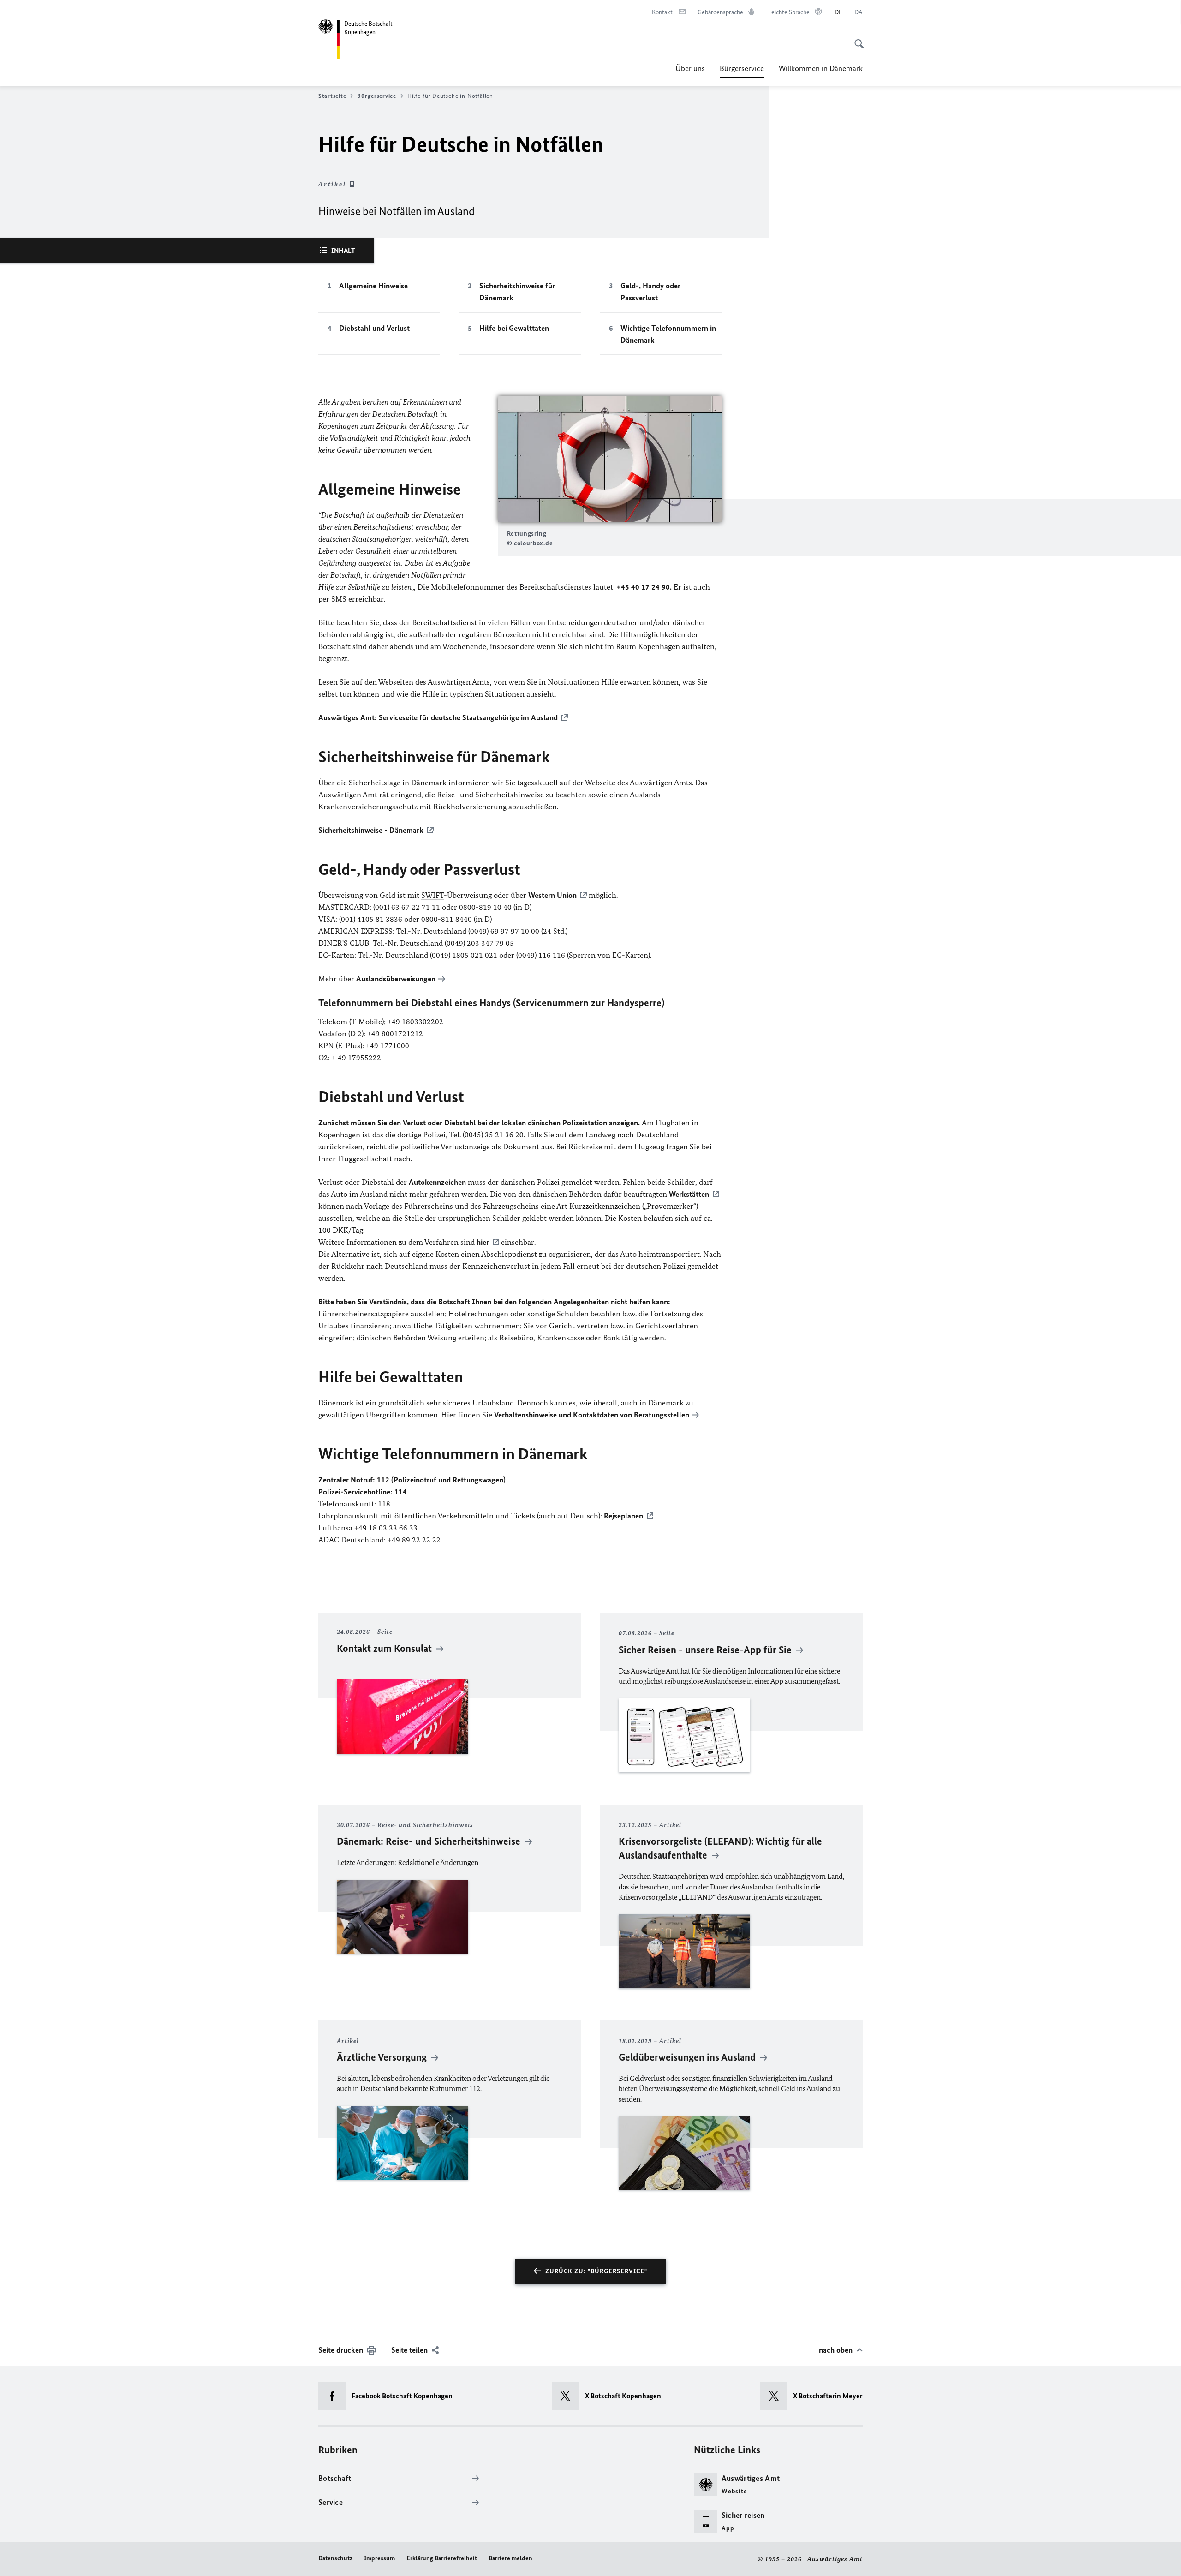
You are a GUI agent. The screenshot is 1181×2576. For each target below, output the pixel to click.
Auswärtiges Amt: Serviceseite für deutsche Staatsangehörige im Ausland (438, 717)
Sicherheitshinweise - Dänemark (371, 830)
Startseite (332, 96)
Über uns (690, 68)
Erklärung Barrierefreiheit (442, 2558)
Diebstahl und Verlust (374, 328)
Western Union (552, 895)
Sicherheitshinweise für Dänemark (517, 292)
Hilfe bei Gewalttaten (514, 328)
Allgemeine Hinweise (373, 286)
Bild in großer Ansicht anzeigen (609, 459)
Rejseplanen (623, 1516)
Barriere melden (510, 2558)
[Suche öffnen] (856, 39)
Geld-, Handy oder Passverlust (650, 292)
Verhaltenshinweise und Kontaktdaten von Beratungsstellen (592, 1415)
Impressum (379, 2558)
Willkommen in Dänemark (821, 68)
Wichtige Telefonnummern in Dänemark (668, 334)
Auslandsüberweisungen (396, 979)
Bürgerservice (742, 71)
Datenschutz (335, 2558)
